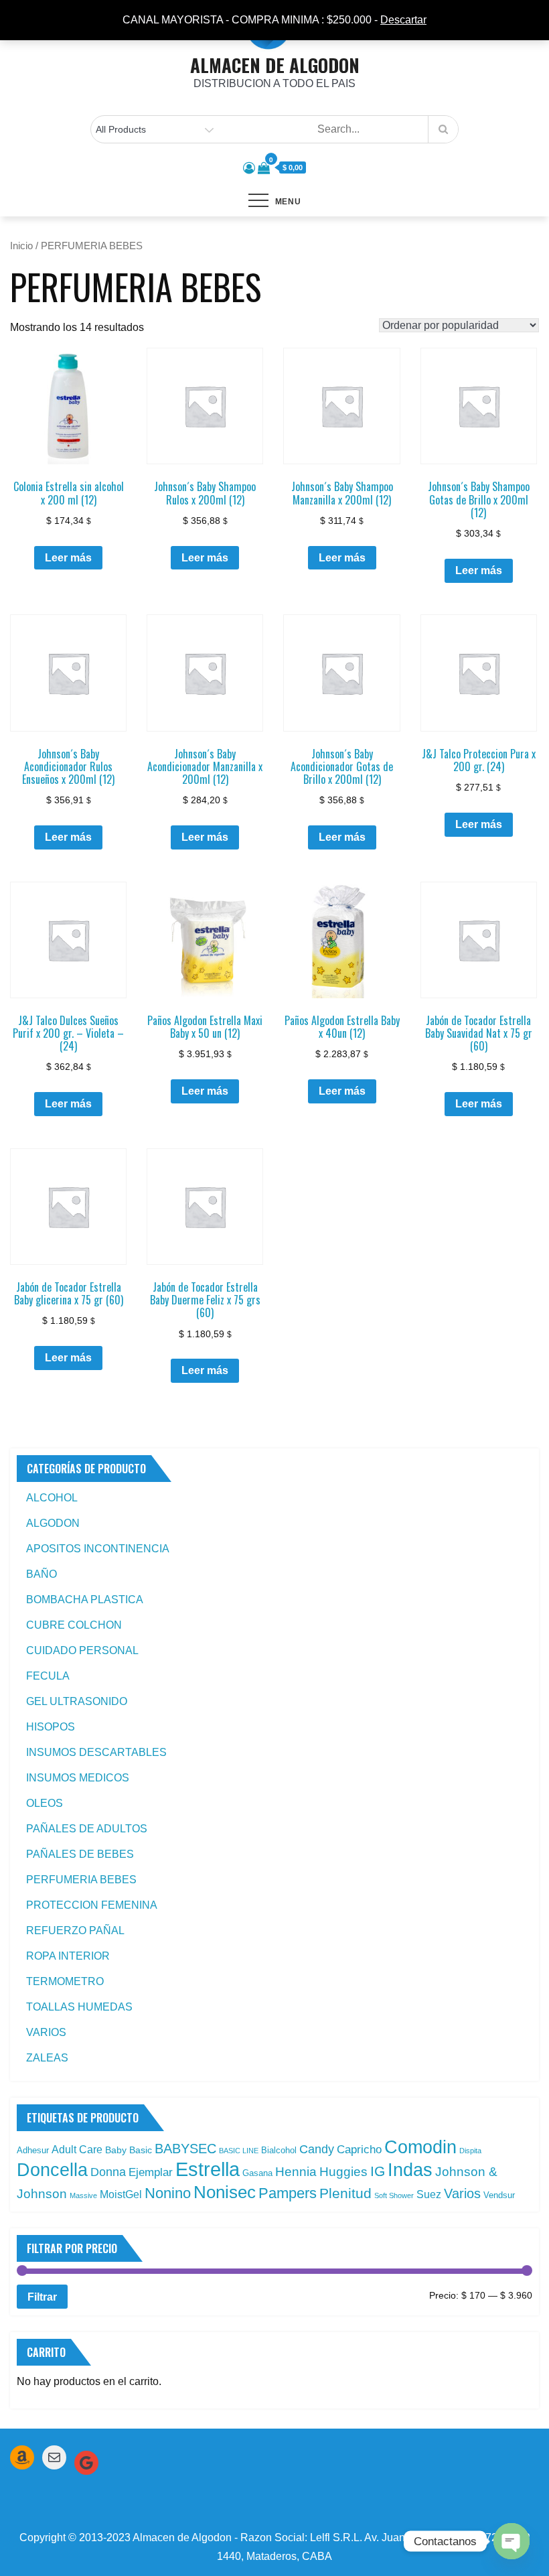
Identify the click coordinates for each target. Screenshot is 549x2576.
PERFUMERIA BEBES (81, 1880)
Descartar (403, 20)
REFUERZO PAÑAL (75, 1930)
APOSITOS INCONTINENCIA (98, 1549)
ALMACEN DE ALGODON (275, 65)
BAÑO (42, 1574)
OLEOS (45, 1803)
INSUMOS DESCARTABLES (96, 1752)
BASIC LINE (239, 2151)
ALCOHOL (52, 1498)
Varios (462, 2193)
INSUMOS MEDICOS (78, 1778)
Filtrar (42, 2297)
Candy (317, 2149)
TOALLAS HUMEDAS (79, 2007)
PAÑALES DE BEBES (80, 1854)
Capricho (359, 2149)
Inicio (21, 246)
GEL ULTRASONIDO (77, 1701)
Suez (429, 2194)
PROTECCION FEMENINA (92, 1905)
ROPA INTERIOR (68, 1956)
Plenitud (345, 2193)
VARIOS (46, 2032)
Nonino (168, 2193)
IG (378, 2171)
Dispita (470, 2151)
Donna (108, 2172)
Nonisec (225, 2192)
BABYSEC (185, 2149)
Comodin (420, 2147)
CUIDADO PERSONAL (82, 1650)
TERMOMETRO (65, 1981)
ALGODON (53, 1523)
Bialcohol (279, 2150)
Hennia (296, 2172)
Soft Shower (394, 2195)
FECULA (48, 1676)
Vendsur (499, 2195)
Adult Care (77, 2150)
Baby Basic (129, 2150)
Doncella (52, 2170)
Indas (410, 2170)
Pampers (288, 2193)
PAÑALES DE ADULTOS (87, 1829)
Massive (83, 2195)
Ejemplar (151, 2172)
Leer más (68, 558)
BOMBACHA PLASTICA (85, 1600)
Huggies (343, 2172)
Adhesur (33, 2150)
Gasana (257, 2173)
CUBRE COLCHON (74, 1625)
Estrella (208, 2169)
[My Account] (249, 168)
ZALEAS (47, 2058)
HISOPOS (51, 1727)
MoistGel (121, 2194)
